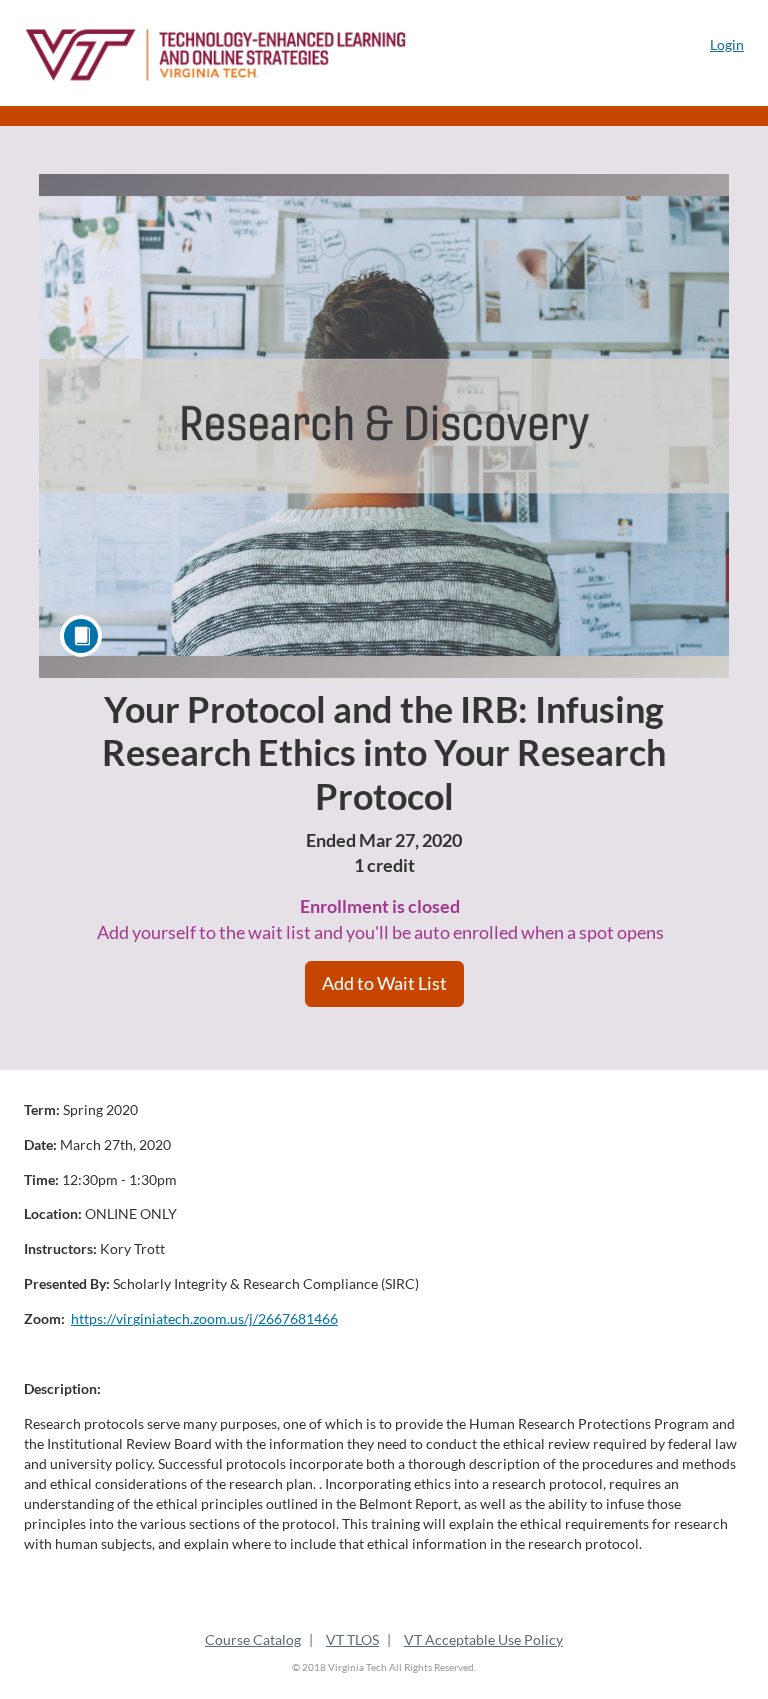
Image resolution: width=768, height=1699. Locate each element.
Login (727, 44)
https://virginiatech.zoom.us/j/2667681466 (204, 1318)
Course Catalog (253, 1639)
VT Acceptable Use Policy (483, 1639)
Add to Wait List (384, 983)
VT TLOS (352, 1639)
